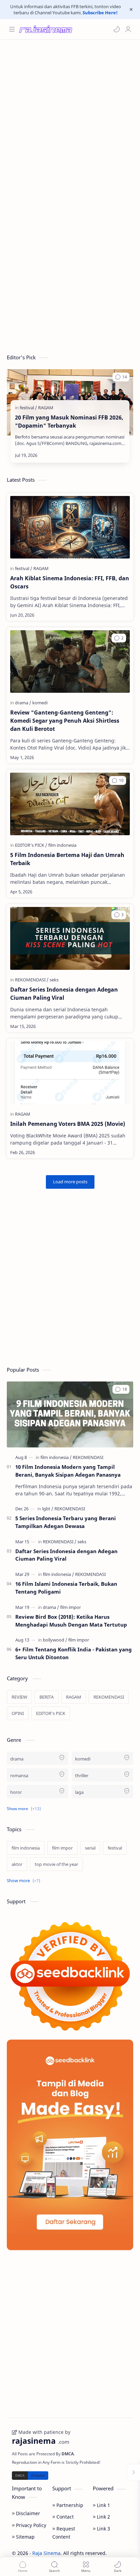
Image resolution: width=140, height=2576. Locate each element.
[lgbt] (48, 1509)
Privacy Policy (30, 2525)
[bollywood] (55, 1640)
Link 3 (103, 2529)
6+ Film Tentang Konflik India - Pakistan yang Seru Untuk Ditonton (74, 1653)
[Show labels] (25, 1881)
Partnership (69, 2505)
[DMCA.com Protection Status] (30, 2475)
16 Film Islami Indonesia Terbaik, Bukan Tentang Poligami (66, 1588)
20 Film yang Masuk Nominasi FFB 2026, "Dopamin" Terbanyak (69, 422)
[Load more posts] (70, 1182)
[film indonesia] (62, 845)
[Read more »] (112, 455)
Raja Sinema (46, 2553)
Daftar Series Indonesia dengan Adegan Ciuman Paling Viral (64, 994)
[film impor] (71, 1607)
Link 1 (103, 2505)
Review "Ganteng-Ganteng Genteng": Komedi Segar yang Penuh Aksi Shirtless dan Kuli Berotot (65, 721)
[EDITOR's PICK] (31, 845)
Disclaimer (27, 2513)
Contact (64, 2517)
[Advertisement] (70, 117)
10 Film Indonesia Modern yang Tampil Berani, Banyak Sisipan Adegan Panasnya (68, 1471)
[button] (117, 29)
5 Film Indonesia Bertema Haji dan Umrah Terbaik (67, 859)
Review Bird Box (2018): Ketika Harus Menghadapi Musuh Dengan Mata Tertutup (71, 1621)
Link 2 (103, 2517)
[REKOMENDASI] (32, 980)
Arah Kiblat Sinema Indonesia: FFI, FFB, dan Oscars (70, 582)
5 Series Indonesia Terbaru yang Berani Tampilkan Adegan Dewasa (66, 1522)
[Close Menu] (131, 10)
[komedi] (40, 703)
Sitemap (25, 2537)
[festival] (28, 408)
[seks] (54, 980)
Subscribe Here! (100, 13)
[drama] (23, 703)
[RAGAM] (46, 408)
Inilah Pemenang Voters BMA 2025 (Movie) (68, 1124)
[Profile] (128, 29)
